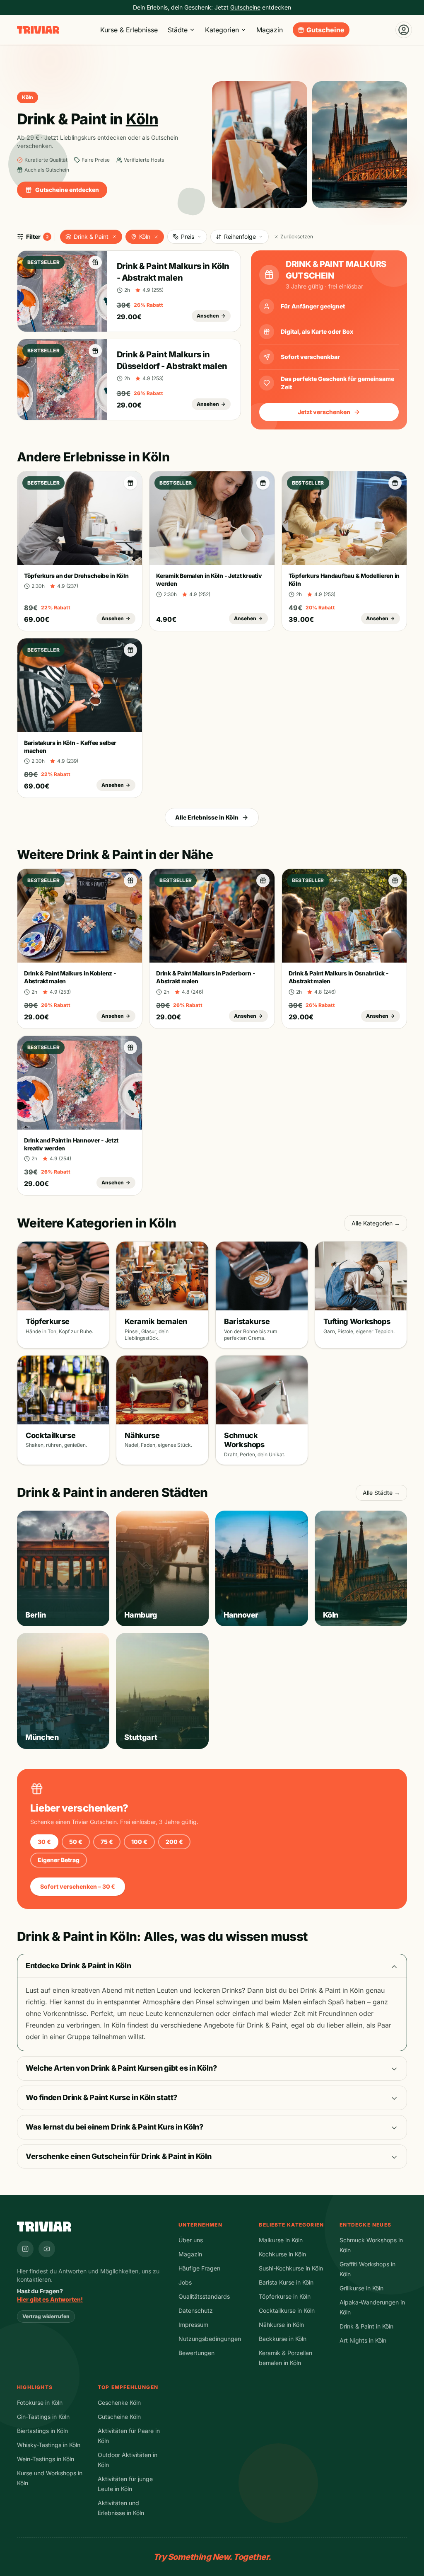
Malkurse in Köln (281, 2240)
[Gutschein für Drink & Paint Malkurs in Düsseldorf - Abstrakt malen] (95, 351)
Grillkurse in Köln (361, 2288)
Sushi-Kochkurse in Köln (291, 2268)
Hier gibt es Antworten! (50, 2299)
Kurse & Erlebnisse (129, 30)
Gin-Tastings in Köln (43, 2417)
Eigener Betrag (59, 1860)
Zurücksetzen (297, 236)
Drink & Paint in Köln (366, 2326)
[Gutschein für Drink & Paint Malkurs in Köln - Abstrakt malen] (95, 262)
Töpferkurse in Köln (285, 2296)
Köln (145, 236)
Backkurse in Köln (283, 2339)
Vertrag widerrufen (46, 2316)
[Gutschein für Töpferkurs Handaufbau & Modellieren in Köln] (395, 483)
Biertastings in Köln (42, 2431)
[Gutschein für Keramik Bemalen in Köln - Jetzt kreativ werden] (263, 483)
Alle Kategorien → (376, 1223)
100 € (139, 1842)
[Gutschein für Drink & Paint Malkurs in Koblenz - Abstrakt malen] (130, 880)
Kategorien (222, 30)
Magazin (270, 30)
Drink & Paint (91, 236)
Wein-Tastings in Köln (46, 2459)
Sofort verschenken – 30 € (78, 1886)
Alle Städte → (381, 1493)
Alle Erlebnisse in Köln (207, 817)
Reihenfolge (240, 236)
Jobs (185, 2282)
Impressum (193, 2325)
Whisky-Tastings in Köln (49, 2445)
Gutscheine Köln (119, 2417)
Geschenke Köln (119, 2403)
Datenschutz (196, 2310)
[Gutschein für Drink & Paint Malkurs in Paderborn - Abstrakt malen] (263, 880)
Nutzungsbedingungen (210, 2339)
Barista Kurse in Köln (286, 2282)
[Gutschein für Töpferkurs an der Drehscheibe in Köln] (130, 483)
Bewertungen (196, 2353)
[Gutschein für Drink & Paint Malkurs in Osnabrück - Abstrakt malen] (395, 880)
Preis (188, 236)
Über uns (191, 2240)
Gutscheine (325, 30)
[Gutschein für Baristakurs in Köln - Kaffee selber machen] (130, 650)
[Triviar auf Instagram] (25, 2249)
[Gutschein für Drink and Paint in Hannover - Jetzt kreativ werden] (130, 1048)
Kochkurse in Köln (282, 2254)
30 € (44, 1842)
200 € (174, 1842)
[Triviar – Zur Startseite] (38, 30)
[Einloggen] (404, 30)
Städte (178, 30)
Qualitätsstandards (204, 2296)
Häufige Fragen (199, 2268)
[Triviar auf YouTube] (47, 2249)
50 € (76, 1842)
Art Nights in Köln (363, 2340)
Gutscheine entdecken (67, 190)
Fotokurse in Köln (40, 2403)
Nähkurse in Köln (281, 2325)
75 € (107, 1842)
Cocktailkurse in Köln (287, 2310)
